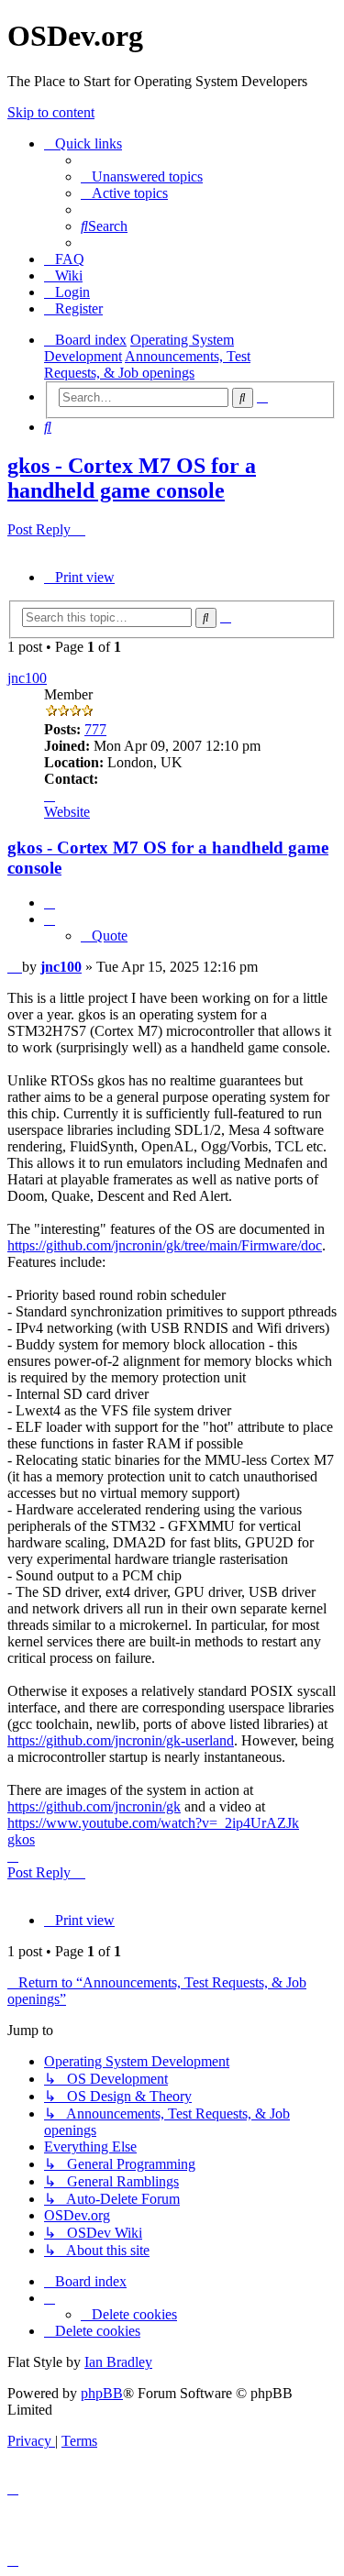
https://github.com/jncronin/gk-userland (121, 1740)
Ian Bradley (118, 2362)
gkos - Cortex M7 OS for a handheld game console (132, 478)
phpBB (102, 2393)
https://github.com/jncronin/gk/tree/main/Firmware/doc (165, 1245)
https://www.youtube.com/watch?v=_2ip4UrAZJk (153, 1823)
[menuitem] (142, 176)
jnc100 (27, 678)
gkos (21, 1839)
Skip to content (51, 112)
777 (95, 729)
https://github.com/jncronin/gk (94, 1806)
